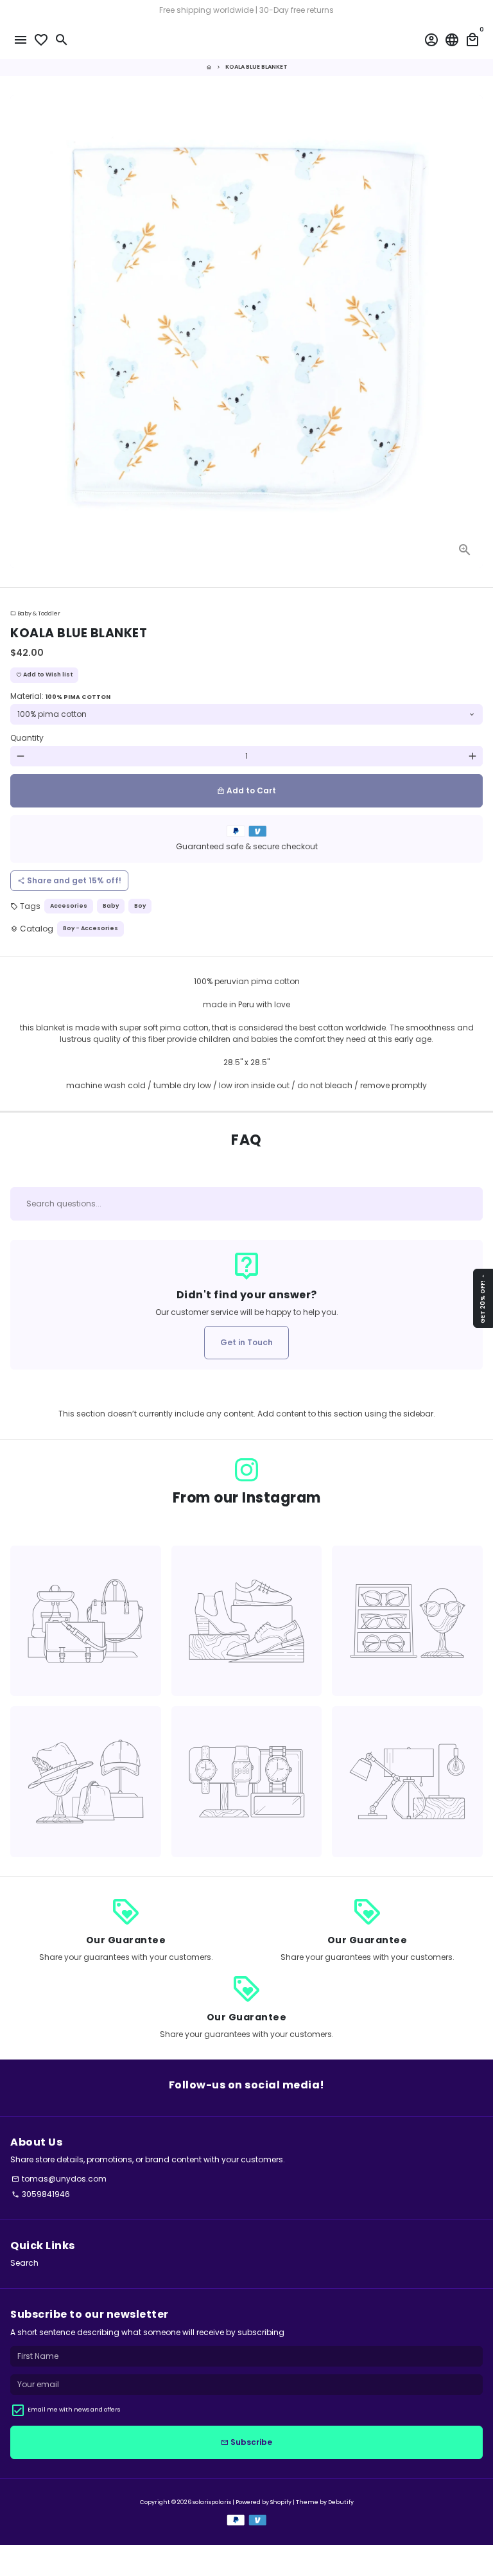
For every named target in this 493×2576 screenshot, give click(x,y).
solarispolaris (212, 2502)
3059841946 (41, 2194)
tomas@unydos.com (59, 2179)
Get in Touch (246, 1342)
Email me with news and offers (74, 2410)
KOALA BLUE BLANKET (256, 67)
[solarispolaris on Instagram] (246, 1470)
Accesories (69, 906)
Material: (60, 696)
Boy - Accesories (91, 928)
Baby (111, 906)
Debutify (341, 2502)
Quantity (27, 738)
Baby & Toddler (35, 613)
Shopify (281, 2502)
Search (24, 2263)
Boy (140, 906)
